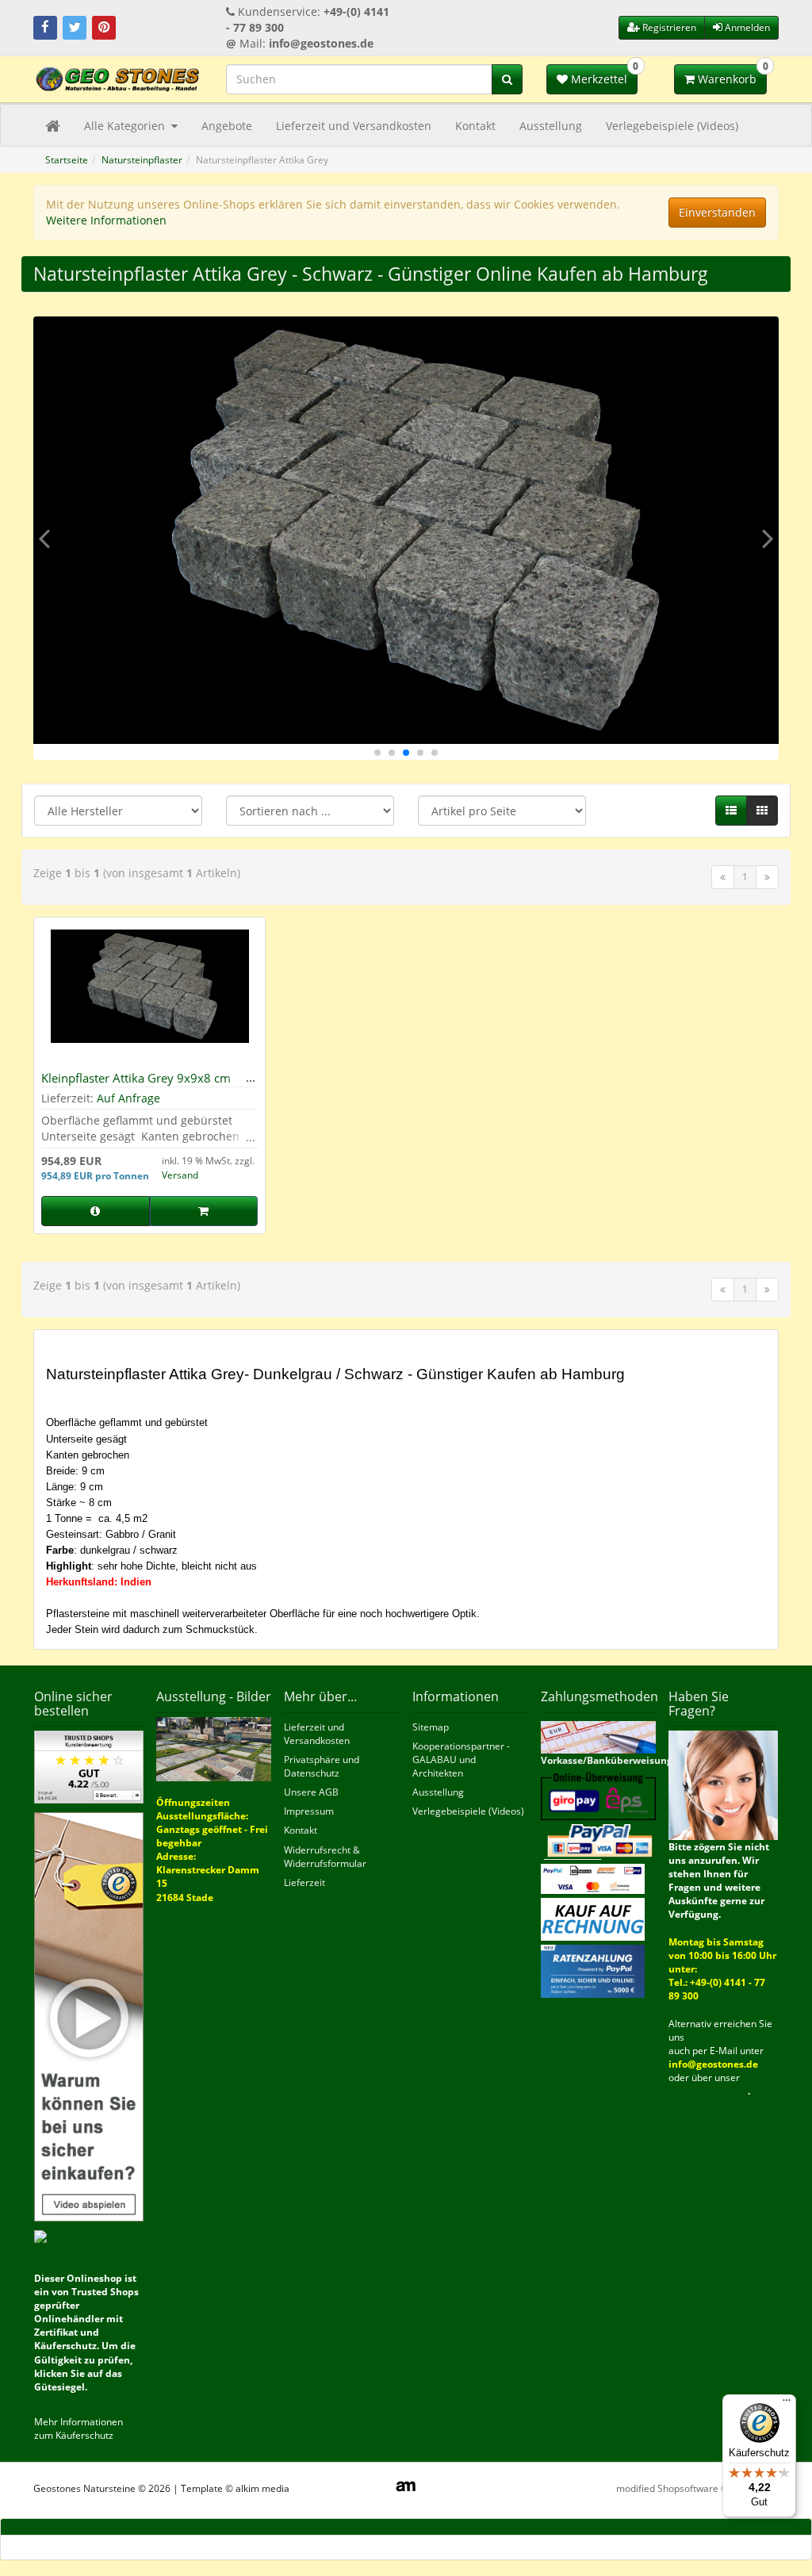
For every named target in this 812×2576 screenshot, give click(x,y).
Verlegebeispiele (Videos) (672, 126)
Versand (180, 1175)
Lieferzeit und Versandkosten (354, 126)
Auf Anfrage (128, 1098)
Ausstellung (551, 126)
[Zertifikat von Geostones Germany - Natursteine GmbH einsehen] (89, 1766)
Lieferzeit (304, 1882)
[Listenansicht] (731, 811)
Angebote (227, 126)
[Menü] (787, 2404)
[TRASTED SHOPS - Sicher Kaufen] (89, 2016)
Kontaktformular (708, 2091)
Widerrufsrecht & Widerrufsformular (325, 1857)
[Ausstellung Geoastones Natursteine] (214, 1748)
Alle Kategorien (126, 126)
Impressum (309, 1811)
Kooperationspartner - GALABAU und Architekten (461, 1759)
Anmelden (746, 27)
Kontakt (475, 126)
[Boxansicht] (762, 811)
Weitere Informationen (106, 220)
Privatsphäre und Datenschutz (322, 1766)
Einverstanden (717, 212)
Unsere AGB (311, 1792)
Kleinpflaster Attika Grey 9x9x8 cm (136, 1078)
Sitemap (431, 1727)
